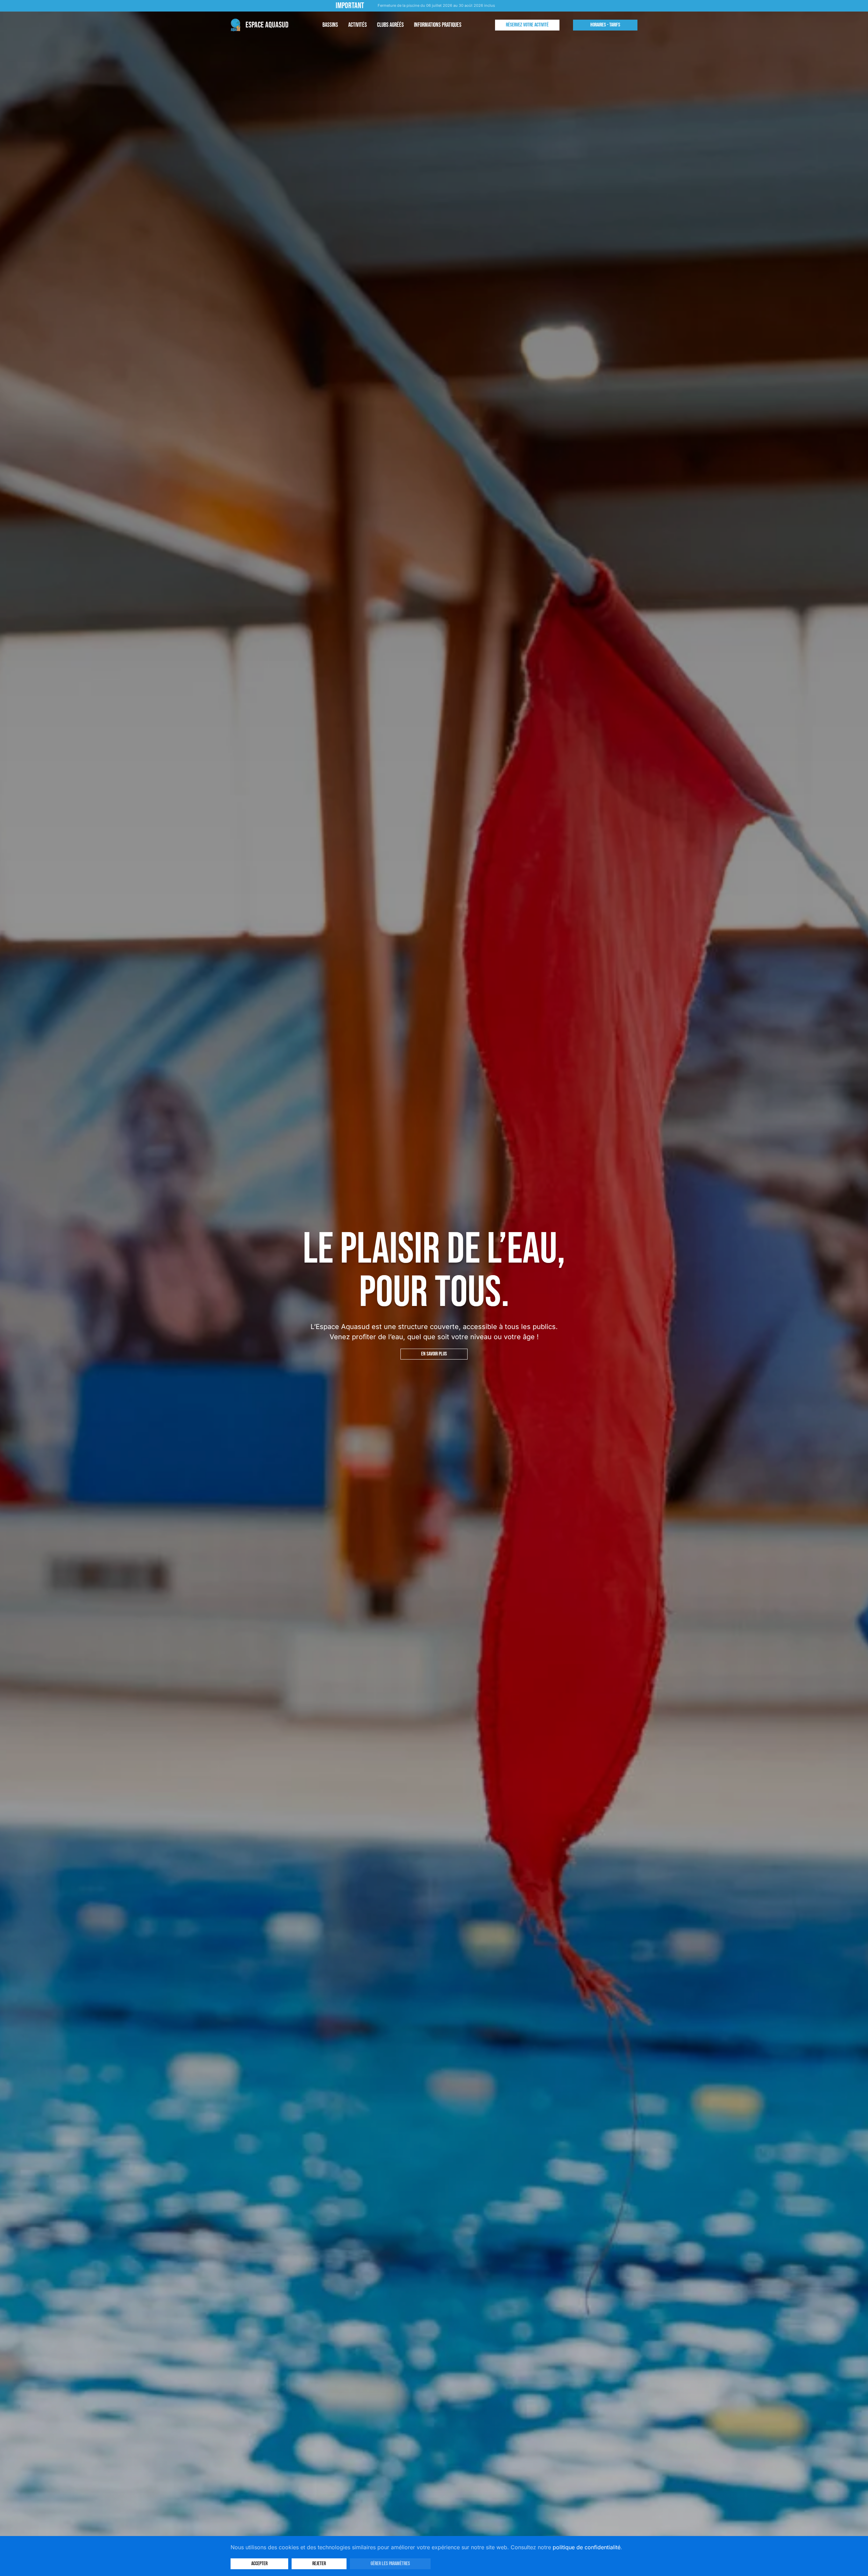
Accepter (259, 2564)
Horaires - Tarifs (605, 25)
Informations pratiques (438, 25)
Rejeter (319, 2564)
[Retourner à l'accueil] (260, 25)
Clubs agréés (390, 25)
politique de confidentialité (587, 2547)
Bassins (330, 25)
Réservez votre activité (527, 25)
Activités (358, 25)
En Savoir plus (434, 1354)
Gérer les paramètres (390, 2564)
